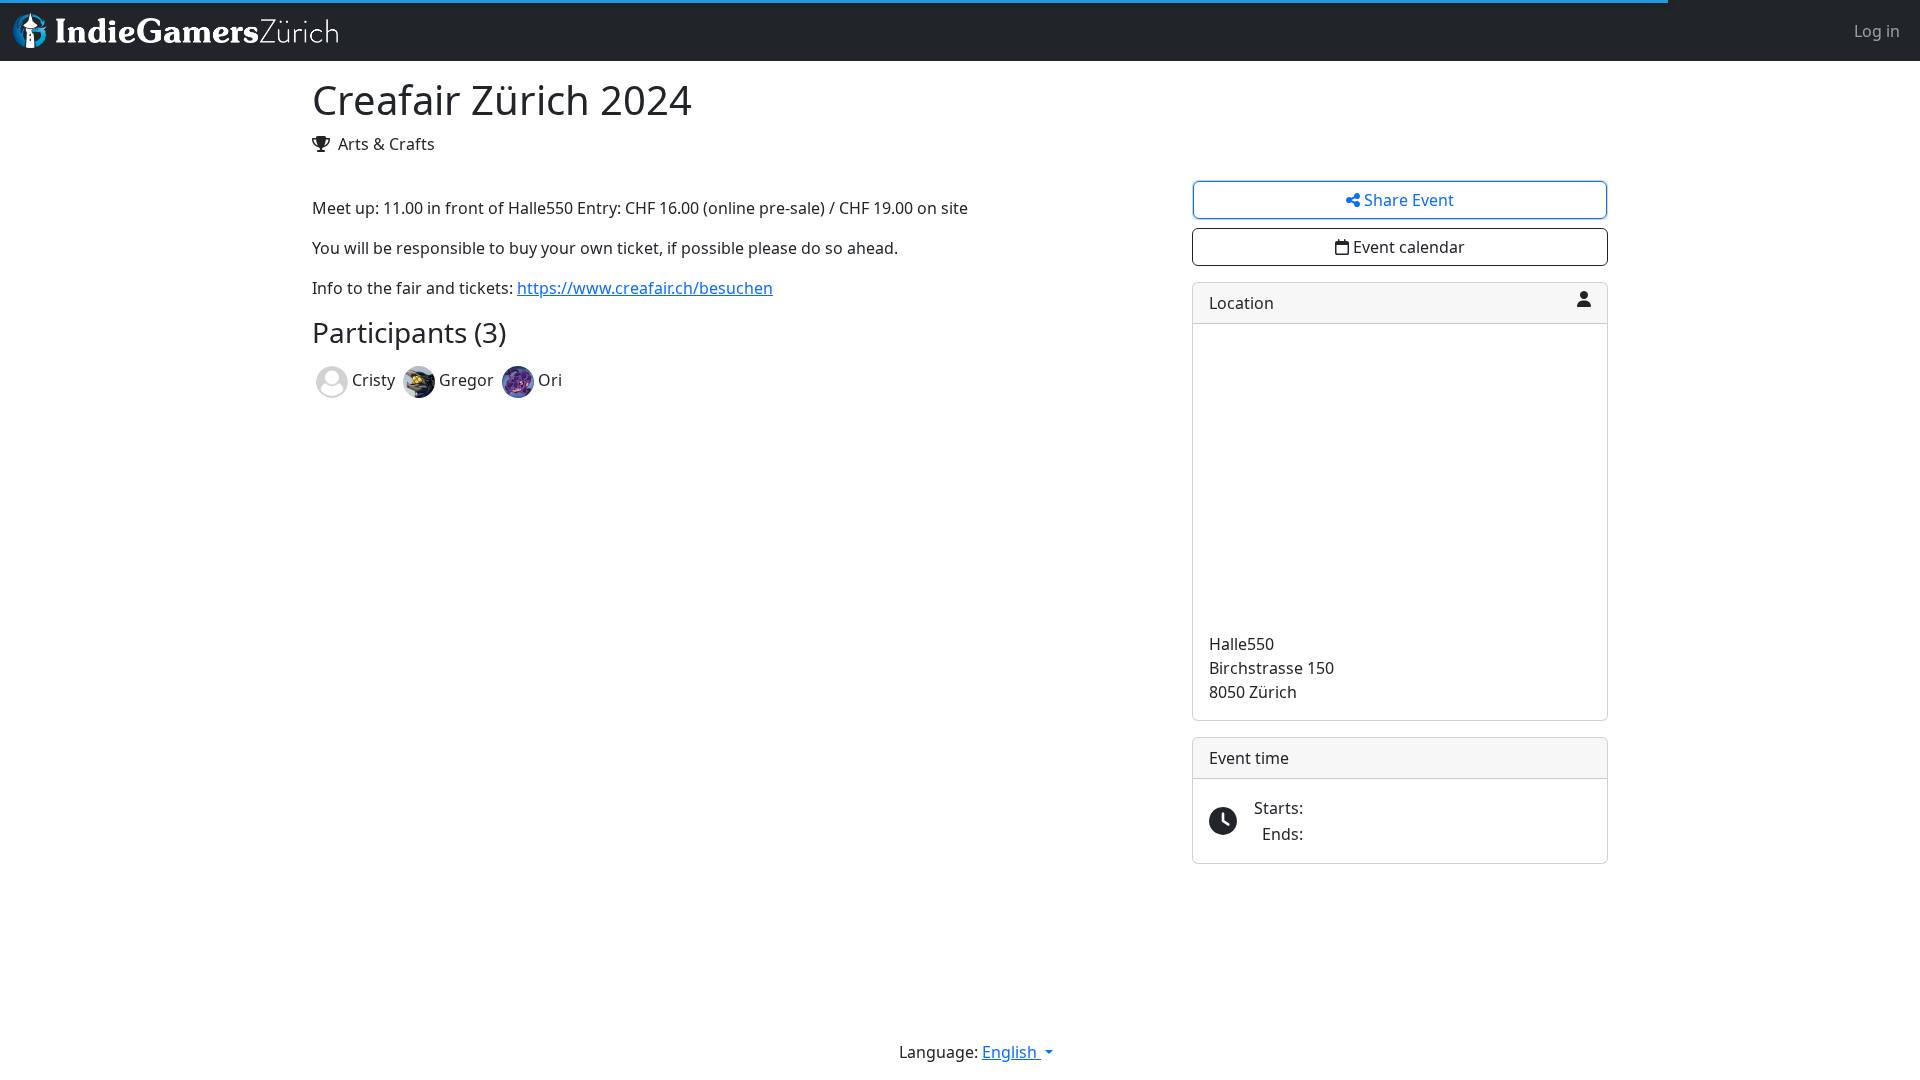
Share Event (1407, 200)
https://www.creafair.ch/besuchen (645, 288)
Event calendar (1409, 247)
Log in (1877, 31)
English (1011, 1052)
